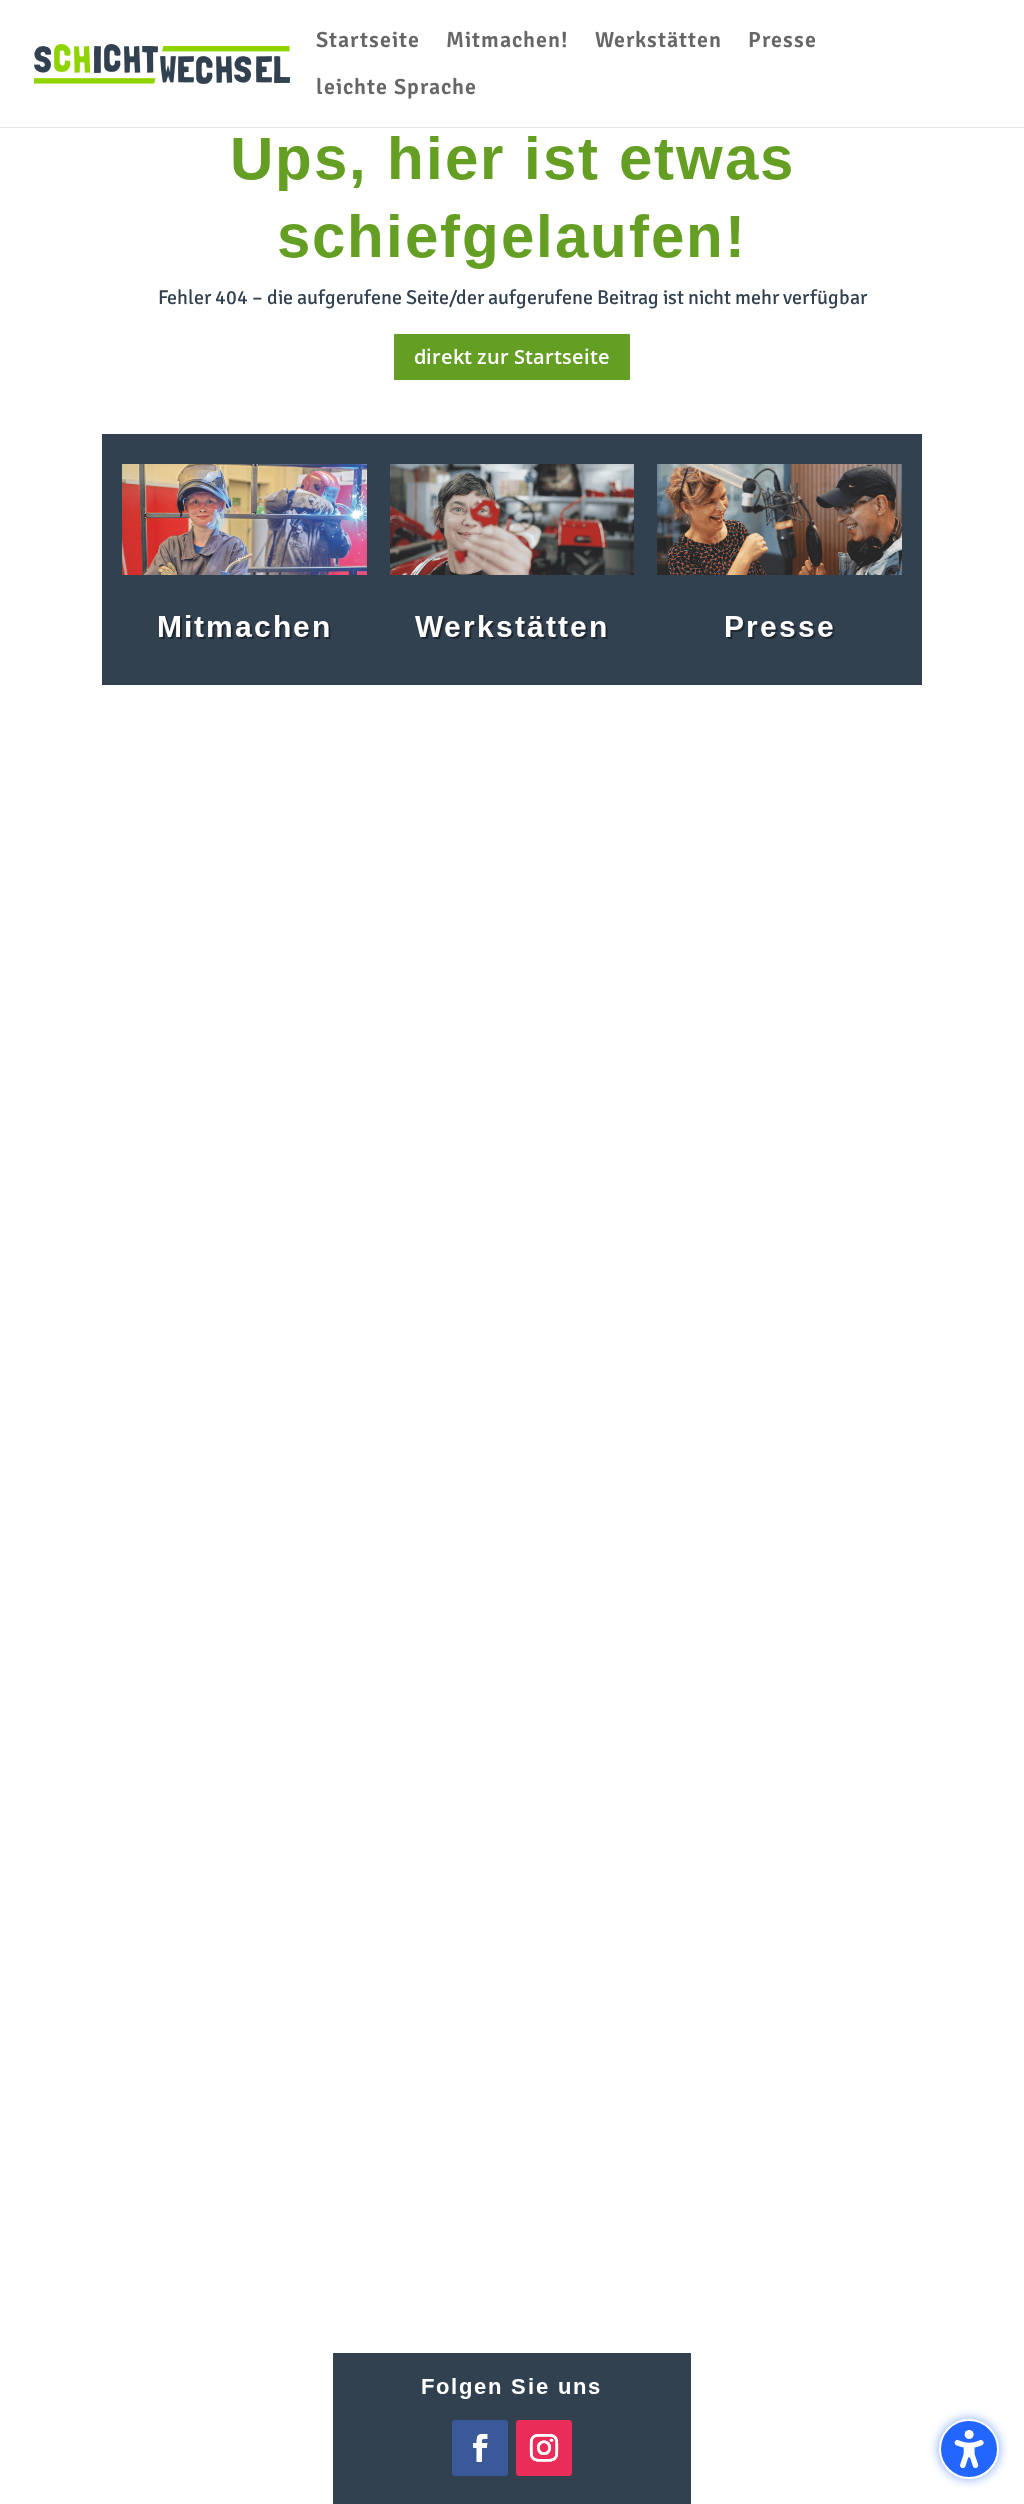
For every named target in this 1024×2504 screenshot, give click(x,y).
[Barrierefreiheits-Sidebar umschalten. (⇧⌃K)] (969, 2449)
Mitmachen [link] (244, 626)
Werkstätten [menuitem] (658, 43)
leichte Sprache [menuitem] (396, 90)
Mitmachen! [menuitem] (507, 43)
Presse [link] (780, 626)
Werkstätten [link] (512, 626)
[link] (162, 62)
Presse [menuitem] (782, 43)
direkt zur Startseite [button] (512, 356)
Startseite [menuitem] (368, 43)
